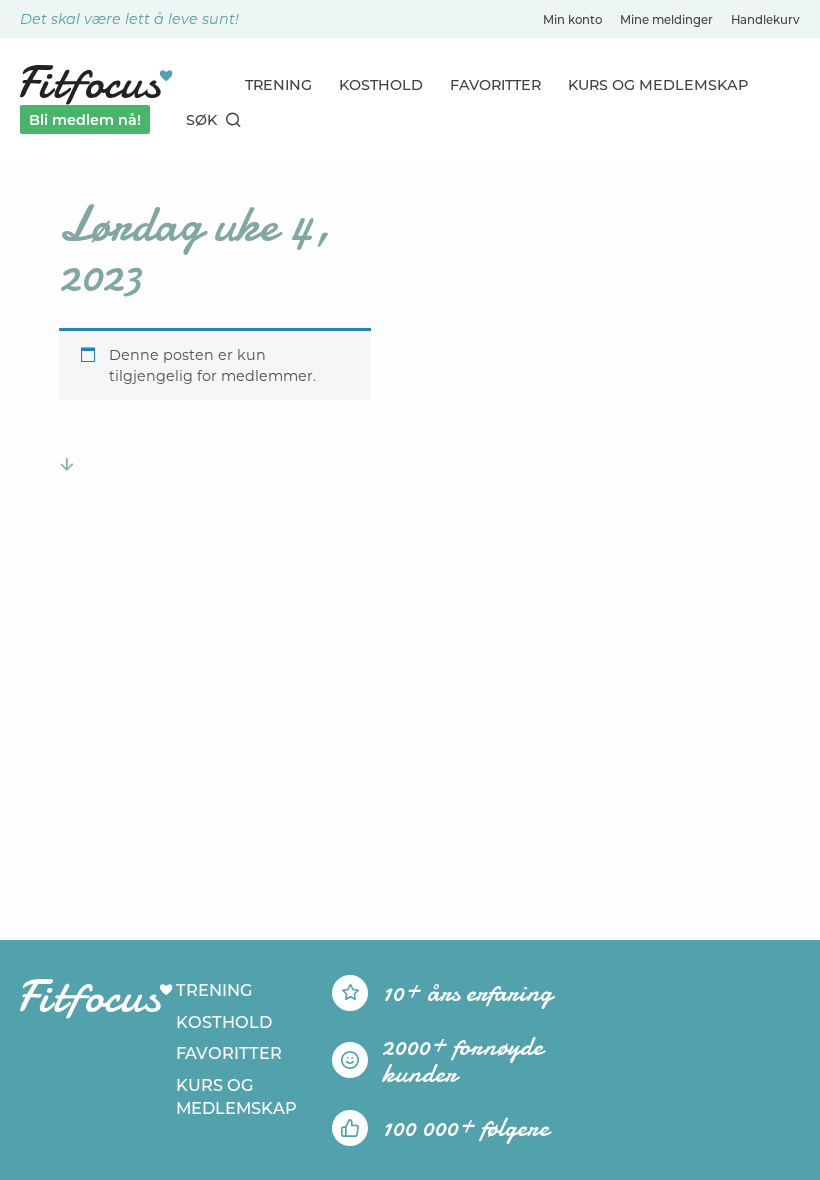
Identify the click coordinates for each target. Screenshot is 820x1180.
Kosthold (381, 85)
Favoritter (495, 85)
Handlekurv (765, 20)
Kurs (658, 85)
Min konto (572, 20)
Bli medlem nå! (85, 120)
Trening (278, 85)
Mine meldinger (666, 20)
